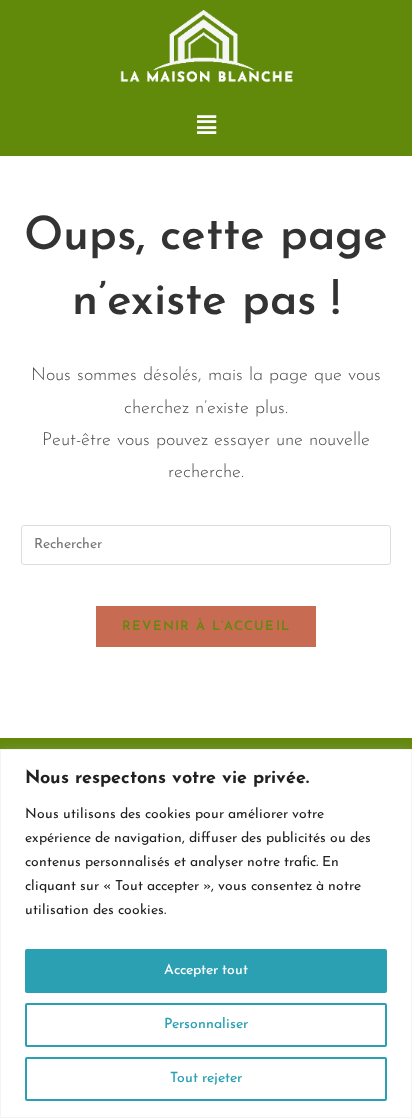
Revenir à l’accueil (206, 626)
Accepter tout (206, 970)
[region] (206, 933)
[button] (206, 126)
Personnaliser (206, 1024)
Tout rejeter (206, 1078)
